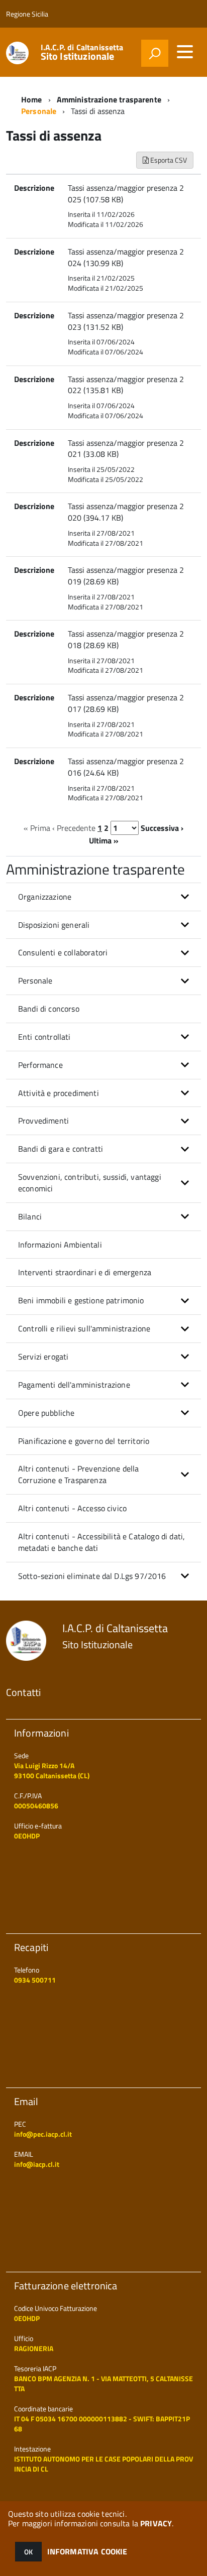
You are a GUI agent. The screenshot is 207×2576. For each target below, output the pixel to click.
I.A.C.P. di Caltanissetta (82, 52)
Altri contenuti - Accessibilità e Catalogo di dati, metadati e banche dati (101, 1542)
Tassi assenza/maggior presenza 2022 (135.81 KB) (126, 385)
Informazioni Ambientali (60, 1245)
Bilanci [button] (30, 1216)
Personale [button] (35, 980)
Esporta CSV (168, 160)
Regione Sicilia (27, 14)
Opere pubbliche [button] (46, 1413)
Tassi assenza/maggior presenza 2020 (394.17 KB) (126, 512)
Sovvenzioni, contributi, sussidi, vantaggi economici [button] (90, 1183)
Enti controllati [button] (44, 1037)
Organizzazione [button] (45, 897)
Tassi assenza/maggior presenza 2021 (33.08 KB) (126, 449)
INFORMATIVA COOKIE (87, 2551)
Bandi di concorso (49, 1009)
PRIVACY (156, 2523)
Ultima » (104, 840)
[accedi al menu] (185, 52)
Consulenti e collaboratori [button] (63, 952)
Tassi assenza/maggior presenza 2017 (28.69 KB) (126, 703)
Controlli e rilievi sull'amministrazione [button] (84, 1328)
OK (28, 2552)
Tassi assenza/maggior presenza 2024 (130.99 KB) (126, 257)
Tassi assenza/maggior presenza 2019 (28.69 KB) (126, 576)
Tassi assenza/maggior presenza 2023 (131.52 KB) (126, 321)
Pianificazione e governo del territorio (84, 1441)
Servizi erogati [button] (43, 1357)
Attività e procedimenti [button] (59, 1093)
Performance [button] (40, 1065)
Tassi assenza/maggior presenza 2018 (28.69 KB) (126, 639)
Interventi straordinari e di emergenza (85, 1272)
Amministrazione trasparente (109, 99)
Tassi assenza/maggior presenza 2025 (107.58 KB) (126, 194)
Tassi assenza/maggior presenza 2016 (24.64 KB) (126, 767)
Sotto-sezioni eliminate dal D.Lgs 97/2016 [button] (92, 1576)
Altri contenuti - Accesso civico (72, 1508)
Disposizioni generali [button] (54, 925)
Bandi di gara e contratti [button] (61, 1149)
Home (32, 99)
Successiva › (162, 828)
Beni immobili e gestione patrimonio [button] (81, 1300)
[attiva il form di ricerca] (155, 53)
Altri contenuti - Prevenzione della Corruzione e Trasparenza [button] (79, 1474)
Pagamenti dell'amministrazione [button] (74, 1385)
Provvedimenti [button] (43, 1121)
